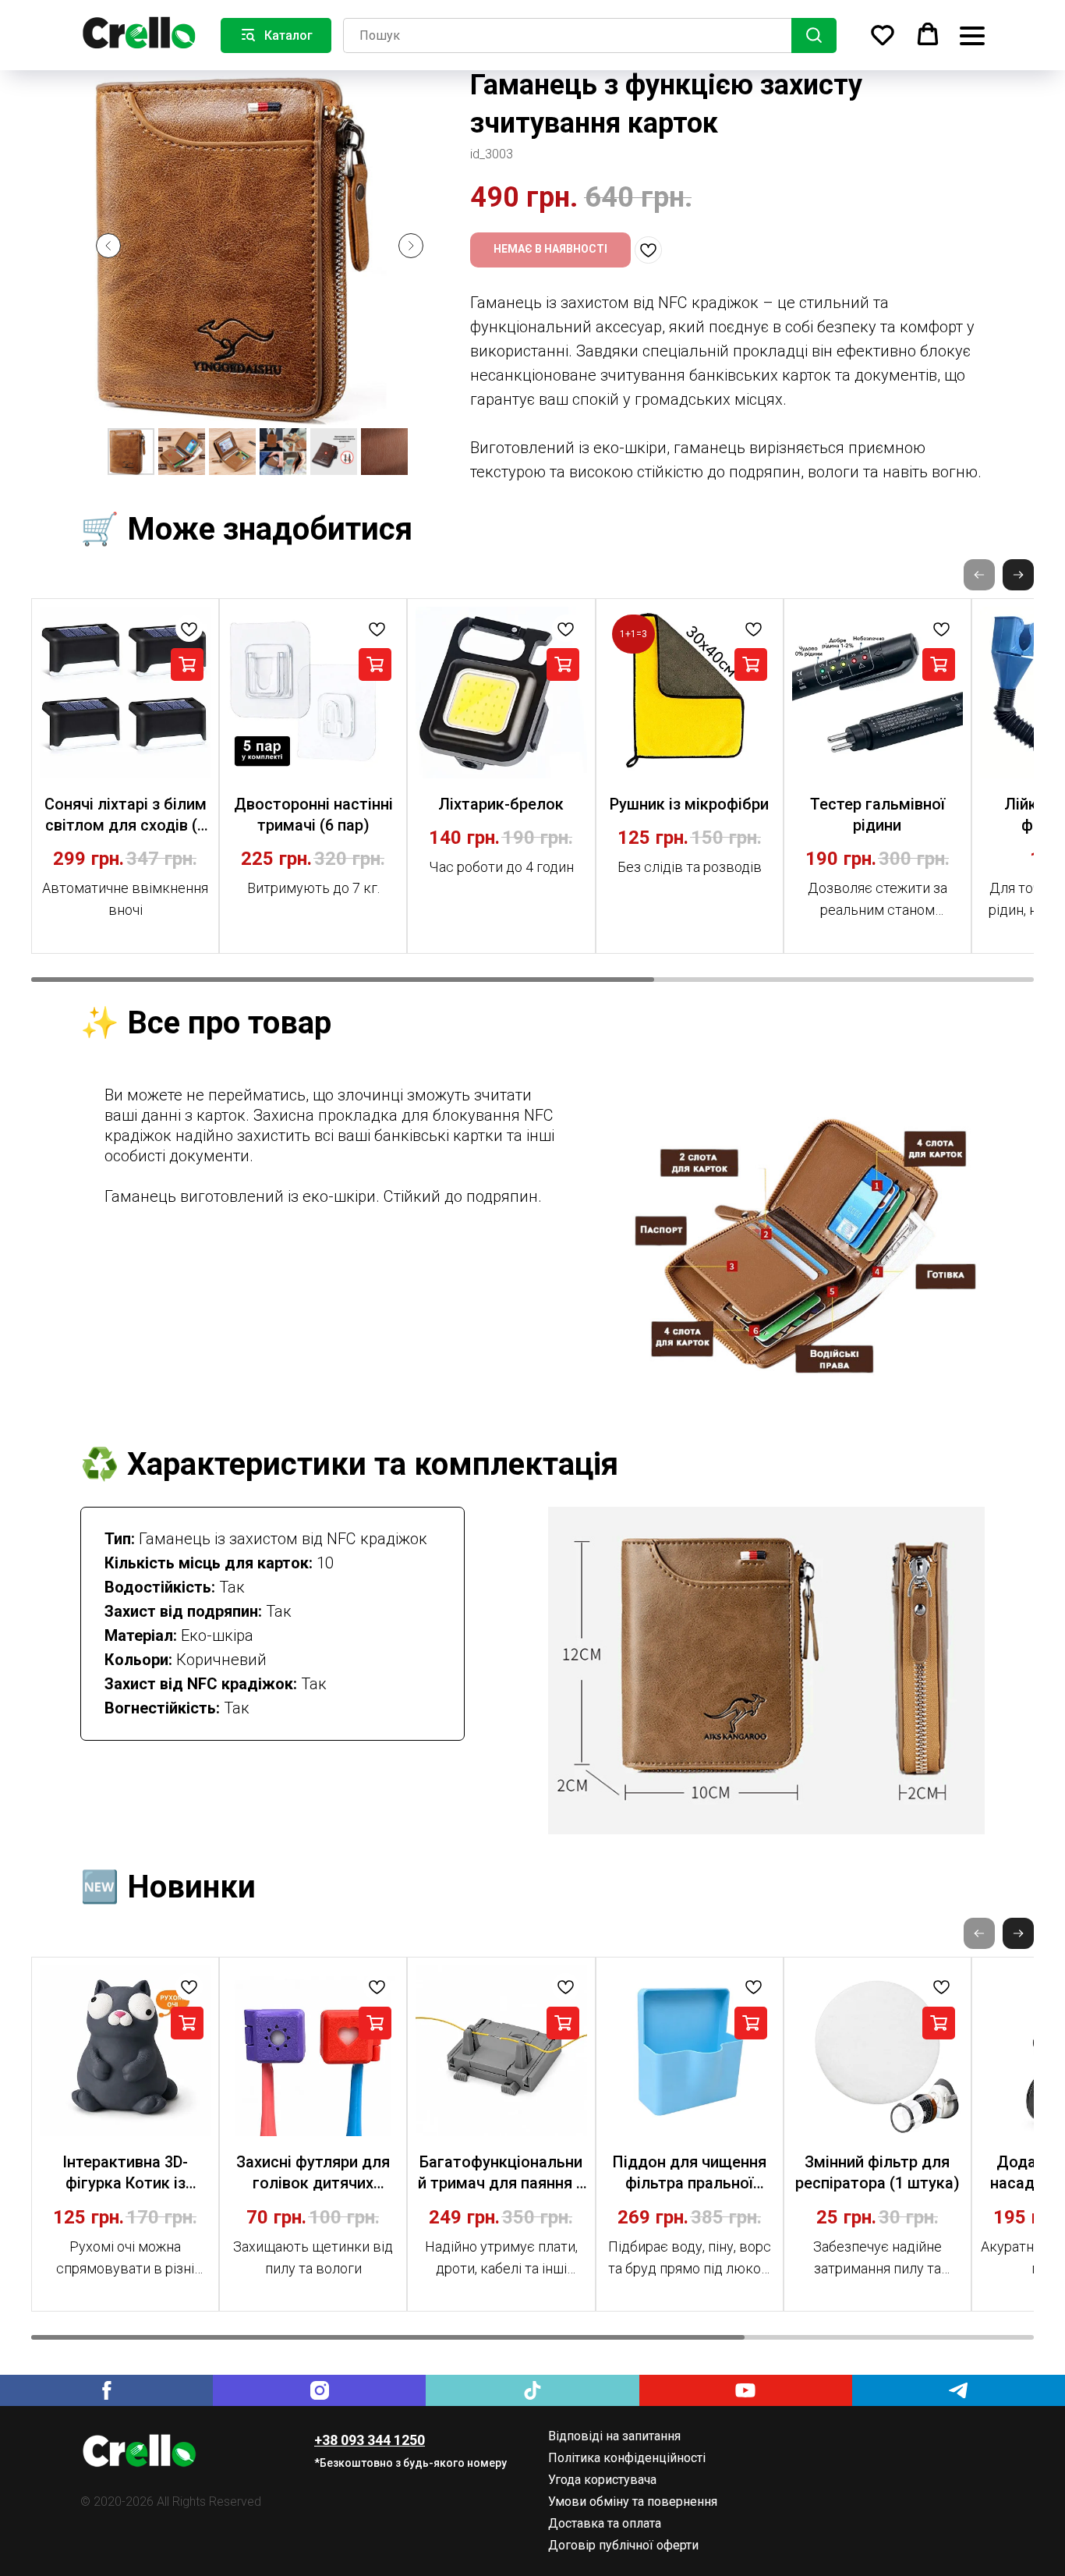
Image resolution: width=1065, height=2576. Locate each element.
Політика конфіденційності (627, 2458)
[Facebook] (106, 2390)
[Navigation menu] (972, 35)
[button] (883, 34)
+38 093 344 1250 (370, 2440)
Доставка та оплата (605, 2523)
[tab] (338, 1146)
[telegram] (959, 2390)
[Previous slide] (108, 246)
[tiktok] (532, 2390)
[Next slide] (411, 246)
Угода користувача (602, 2480)
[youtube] (746, 2390)
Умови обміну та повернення (633, 2502)
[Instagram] (319, 2390)
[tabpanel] (805, 1244)
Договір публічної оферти (623, 2545)
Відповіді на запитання (614, 2436)
